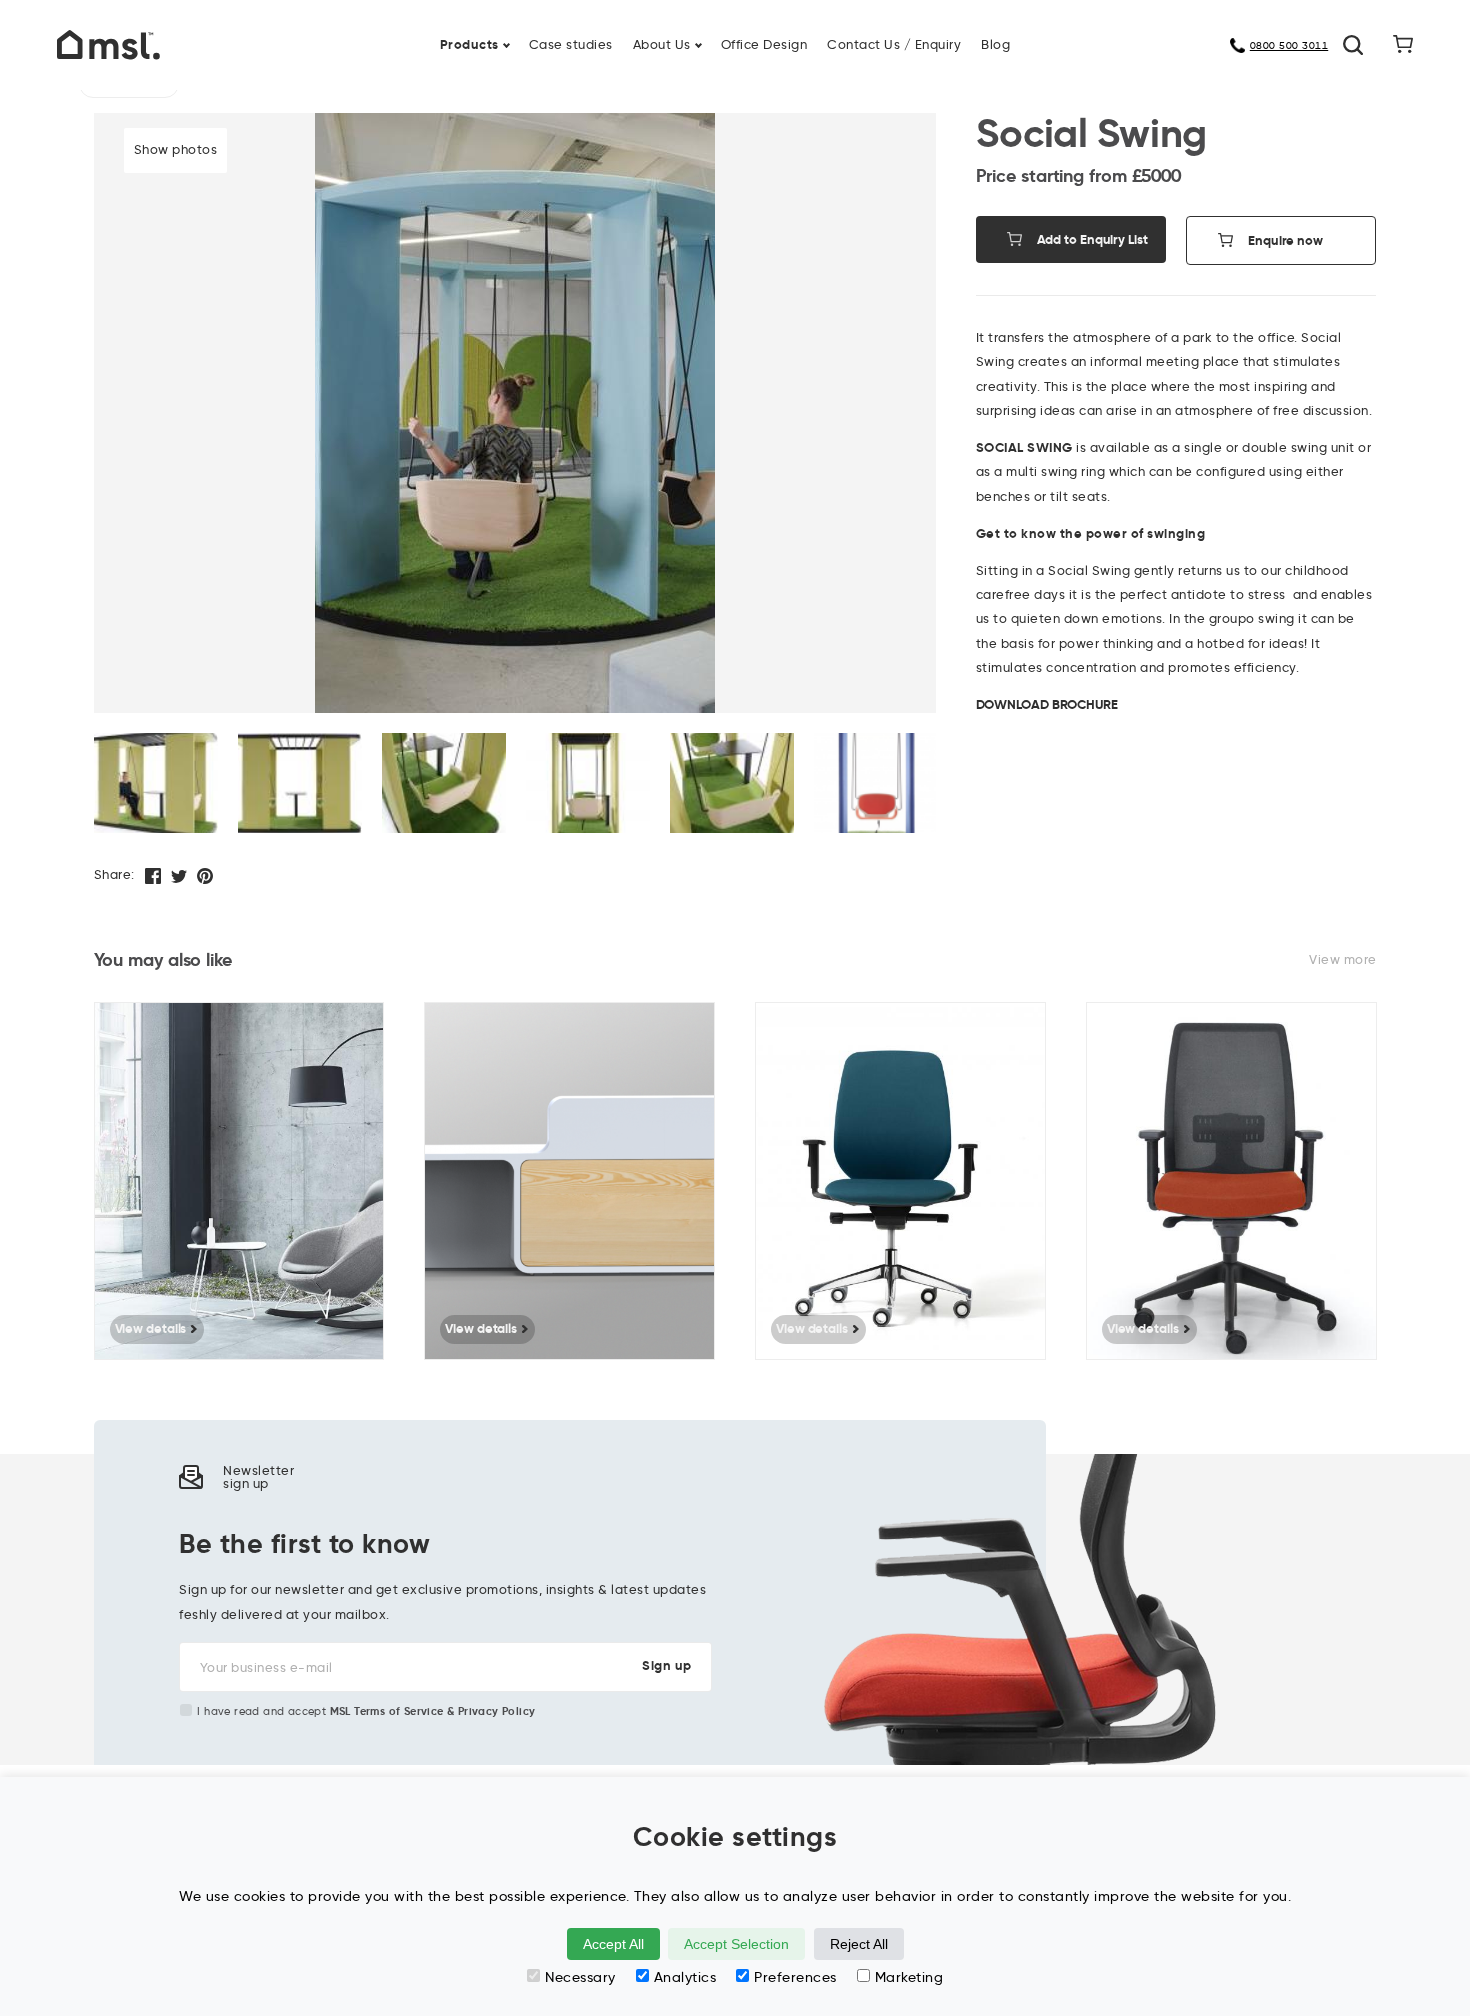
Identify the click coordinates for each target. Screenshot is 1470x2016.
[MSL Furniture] (108, 43)
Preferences (795, 1977)
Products (469, 45)
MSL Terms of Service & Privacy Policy (433, 1711)
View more (1343, 959)
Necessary (580, 1977)
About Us (662, 44)
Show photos (176, 149)
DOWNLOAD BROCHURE (1047, 704)
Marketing (909, 1977)
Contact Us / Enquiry (894, 44)
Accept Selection (736, 1944)
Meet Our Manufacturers (1034, 33)
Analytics (685, 1977)
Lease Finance (588, 33)
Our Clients (368, 33)
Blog (995, 44)
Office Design (764, 44)
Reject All (859, 1944)
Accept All (613, 1944)
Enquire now (1285, 240)
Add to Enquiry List (1092, 239)
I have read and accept (366, 1711)
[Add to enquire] (379, 1032)
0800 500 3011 (1289, 45)
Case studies (571, 44)
